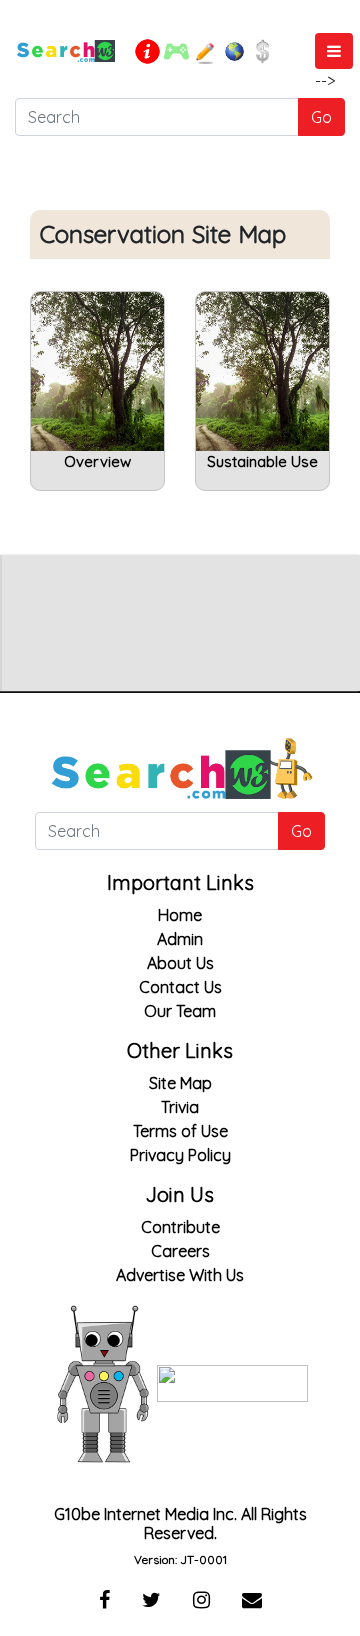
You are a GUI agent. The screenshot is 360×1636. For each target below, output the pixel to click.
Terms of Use (180, 1131)
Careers (180, 1251)
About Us (180, 963)
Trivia (180, 1107)
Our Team (180, 1011)
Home (180, 915)
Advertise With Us (180, 1275)
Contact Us (180, 987)
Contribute (180, 1227)
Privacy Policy (180, 1155)
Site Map (180, 1083)
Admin (180, 939)
